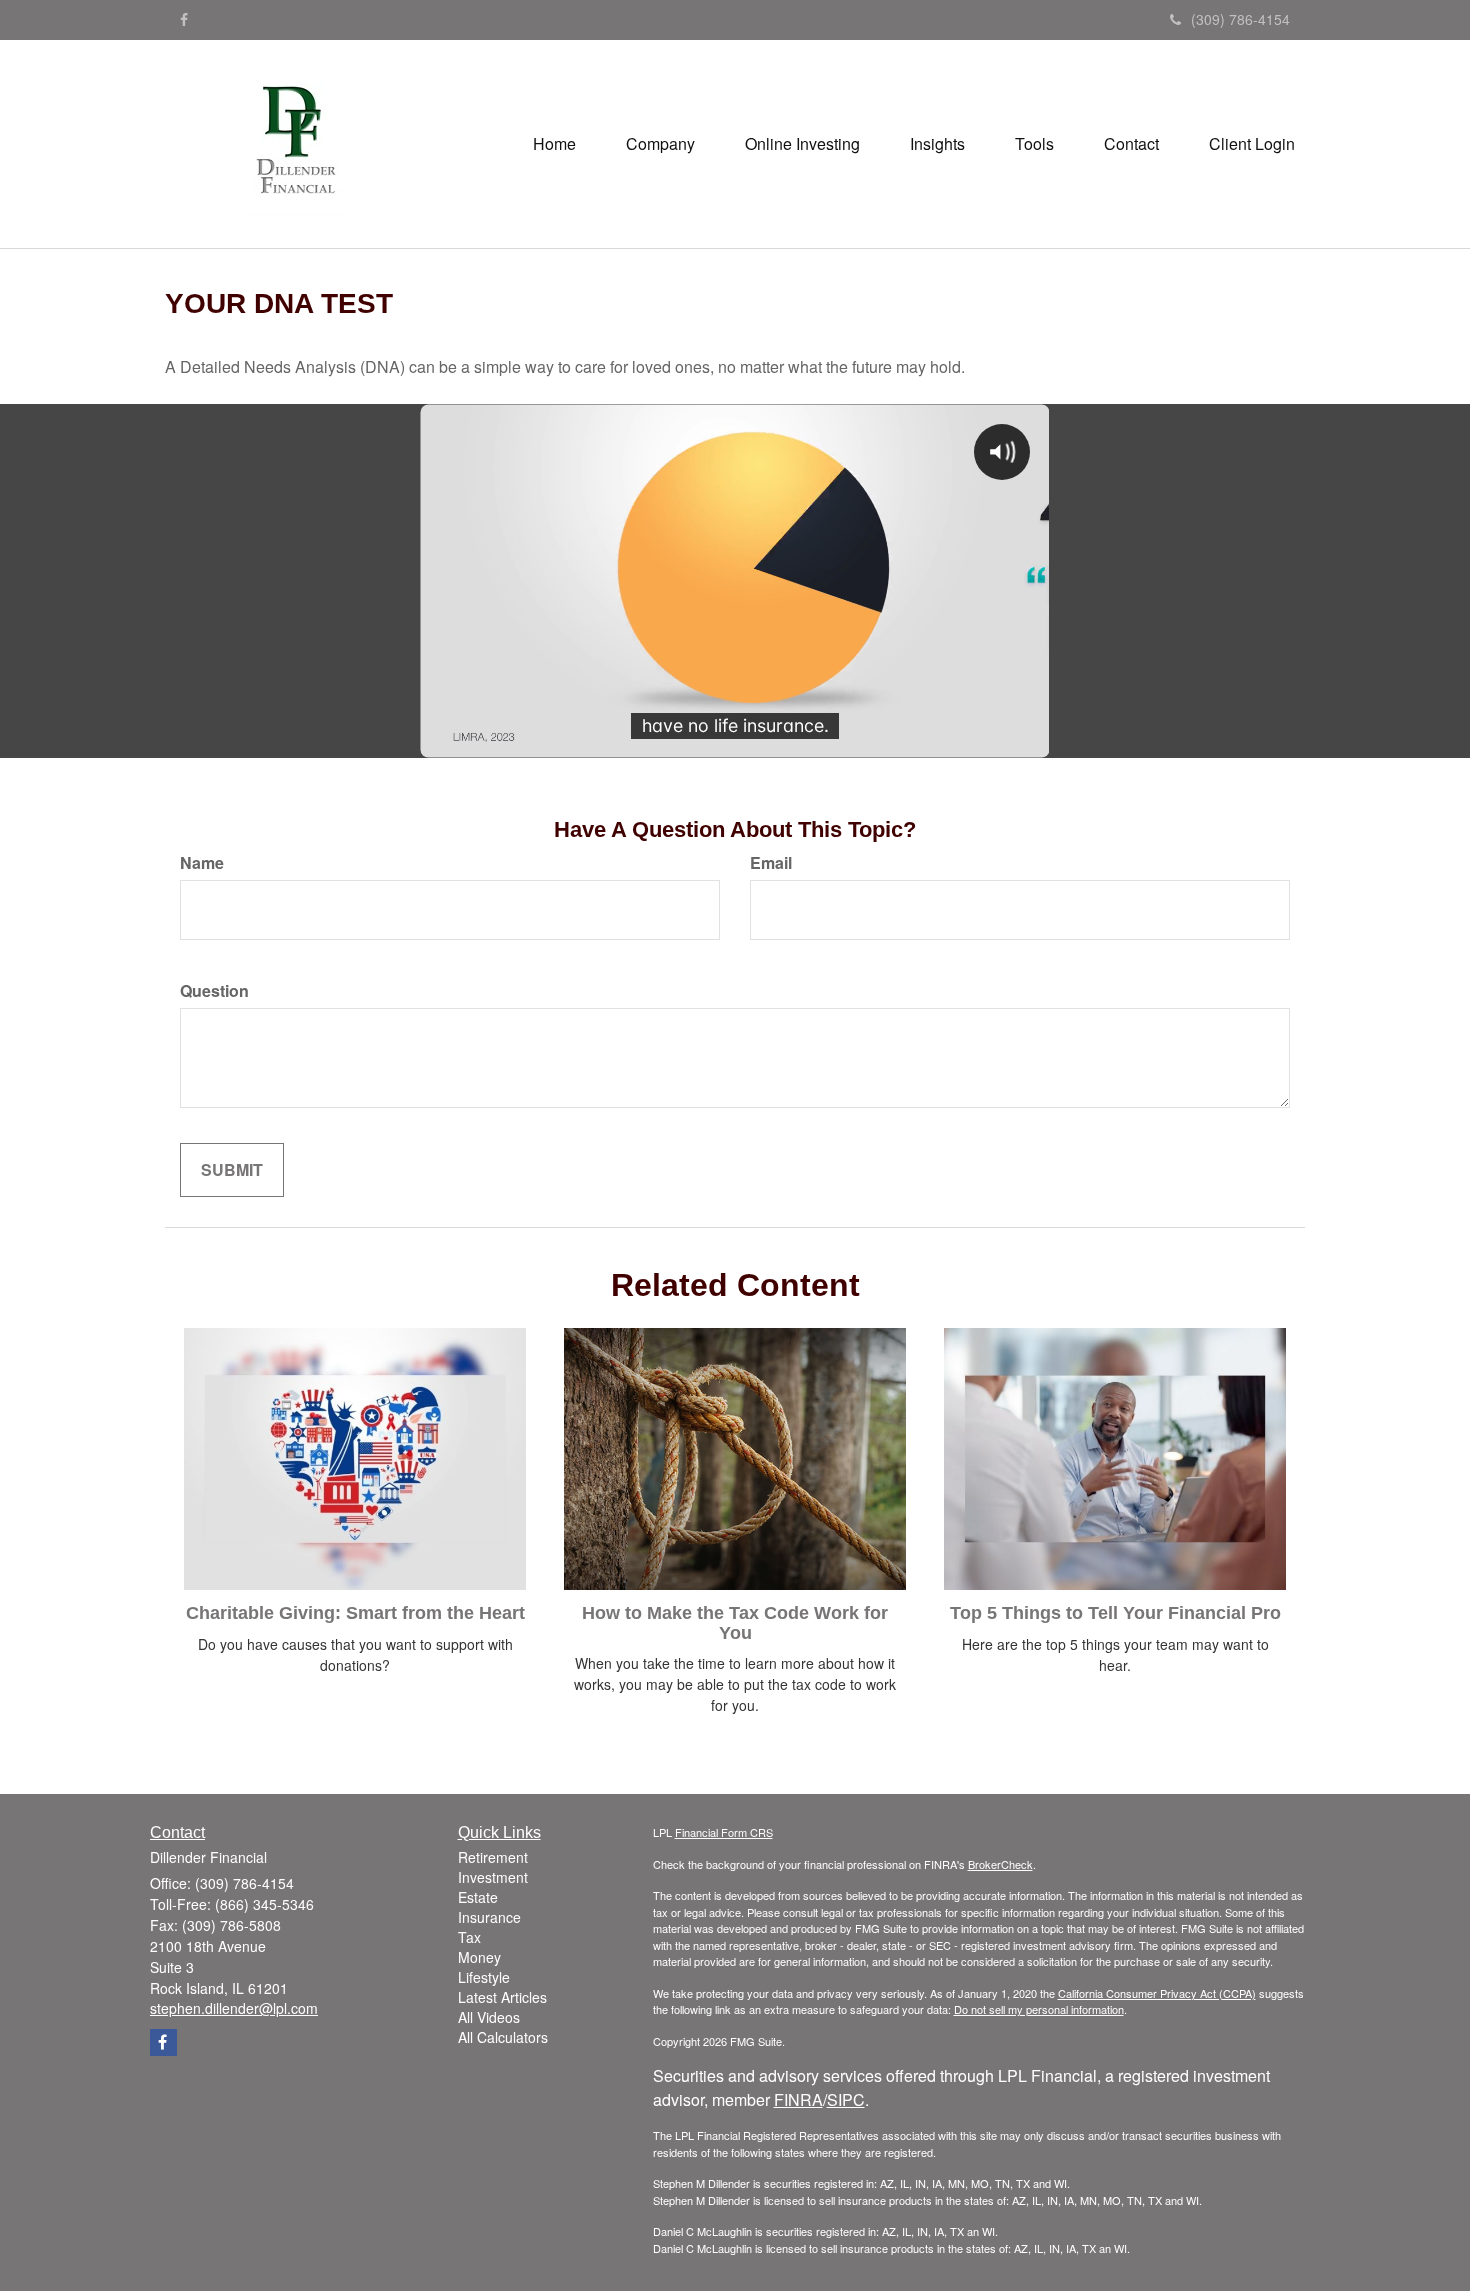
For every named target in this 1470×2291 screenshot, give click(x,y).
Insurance (489, 1917)
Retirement (493, 1857)
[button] (660, 144)
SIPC (846, 2099)
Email (771, 863)
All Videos (489, 2017)
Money (479, 1957)
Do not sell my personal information (1039, 2009)
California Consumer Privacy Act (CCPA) (1157, 1993)
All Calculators (503, 2037)
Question (214, 991)
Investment (493, 1877)
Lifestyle (484, 1977)
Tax (469, 1937)
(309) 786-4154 (1240, 19)
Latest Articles (502, 1997)
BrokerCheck (1000, 1864)
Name (202, 863)
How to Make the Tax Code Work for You (735, 1623)
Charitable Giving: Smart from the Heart (355, 1613)
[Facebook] (184, 19)
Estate (478, 1897)
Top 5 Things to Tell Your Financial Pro (1115, 1613)
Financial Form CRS (724, 1832)
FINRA (798, 2099)
